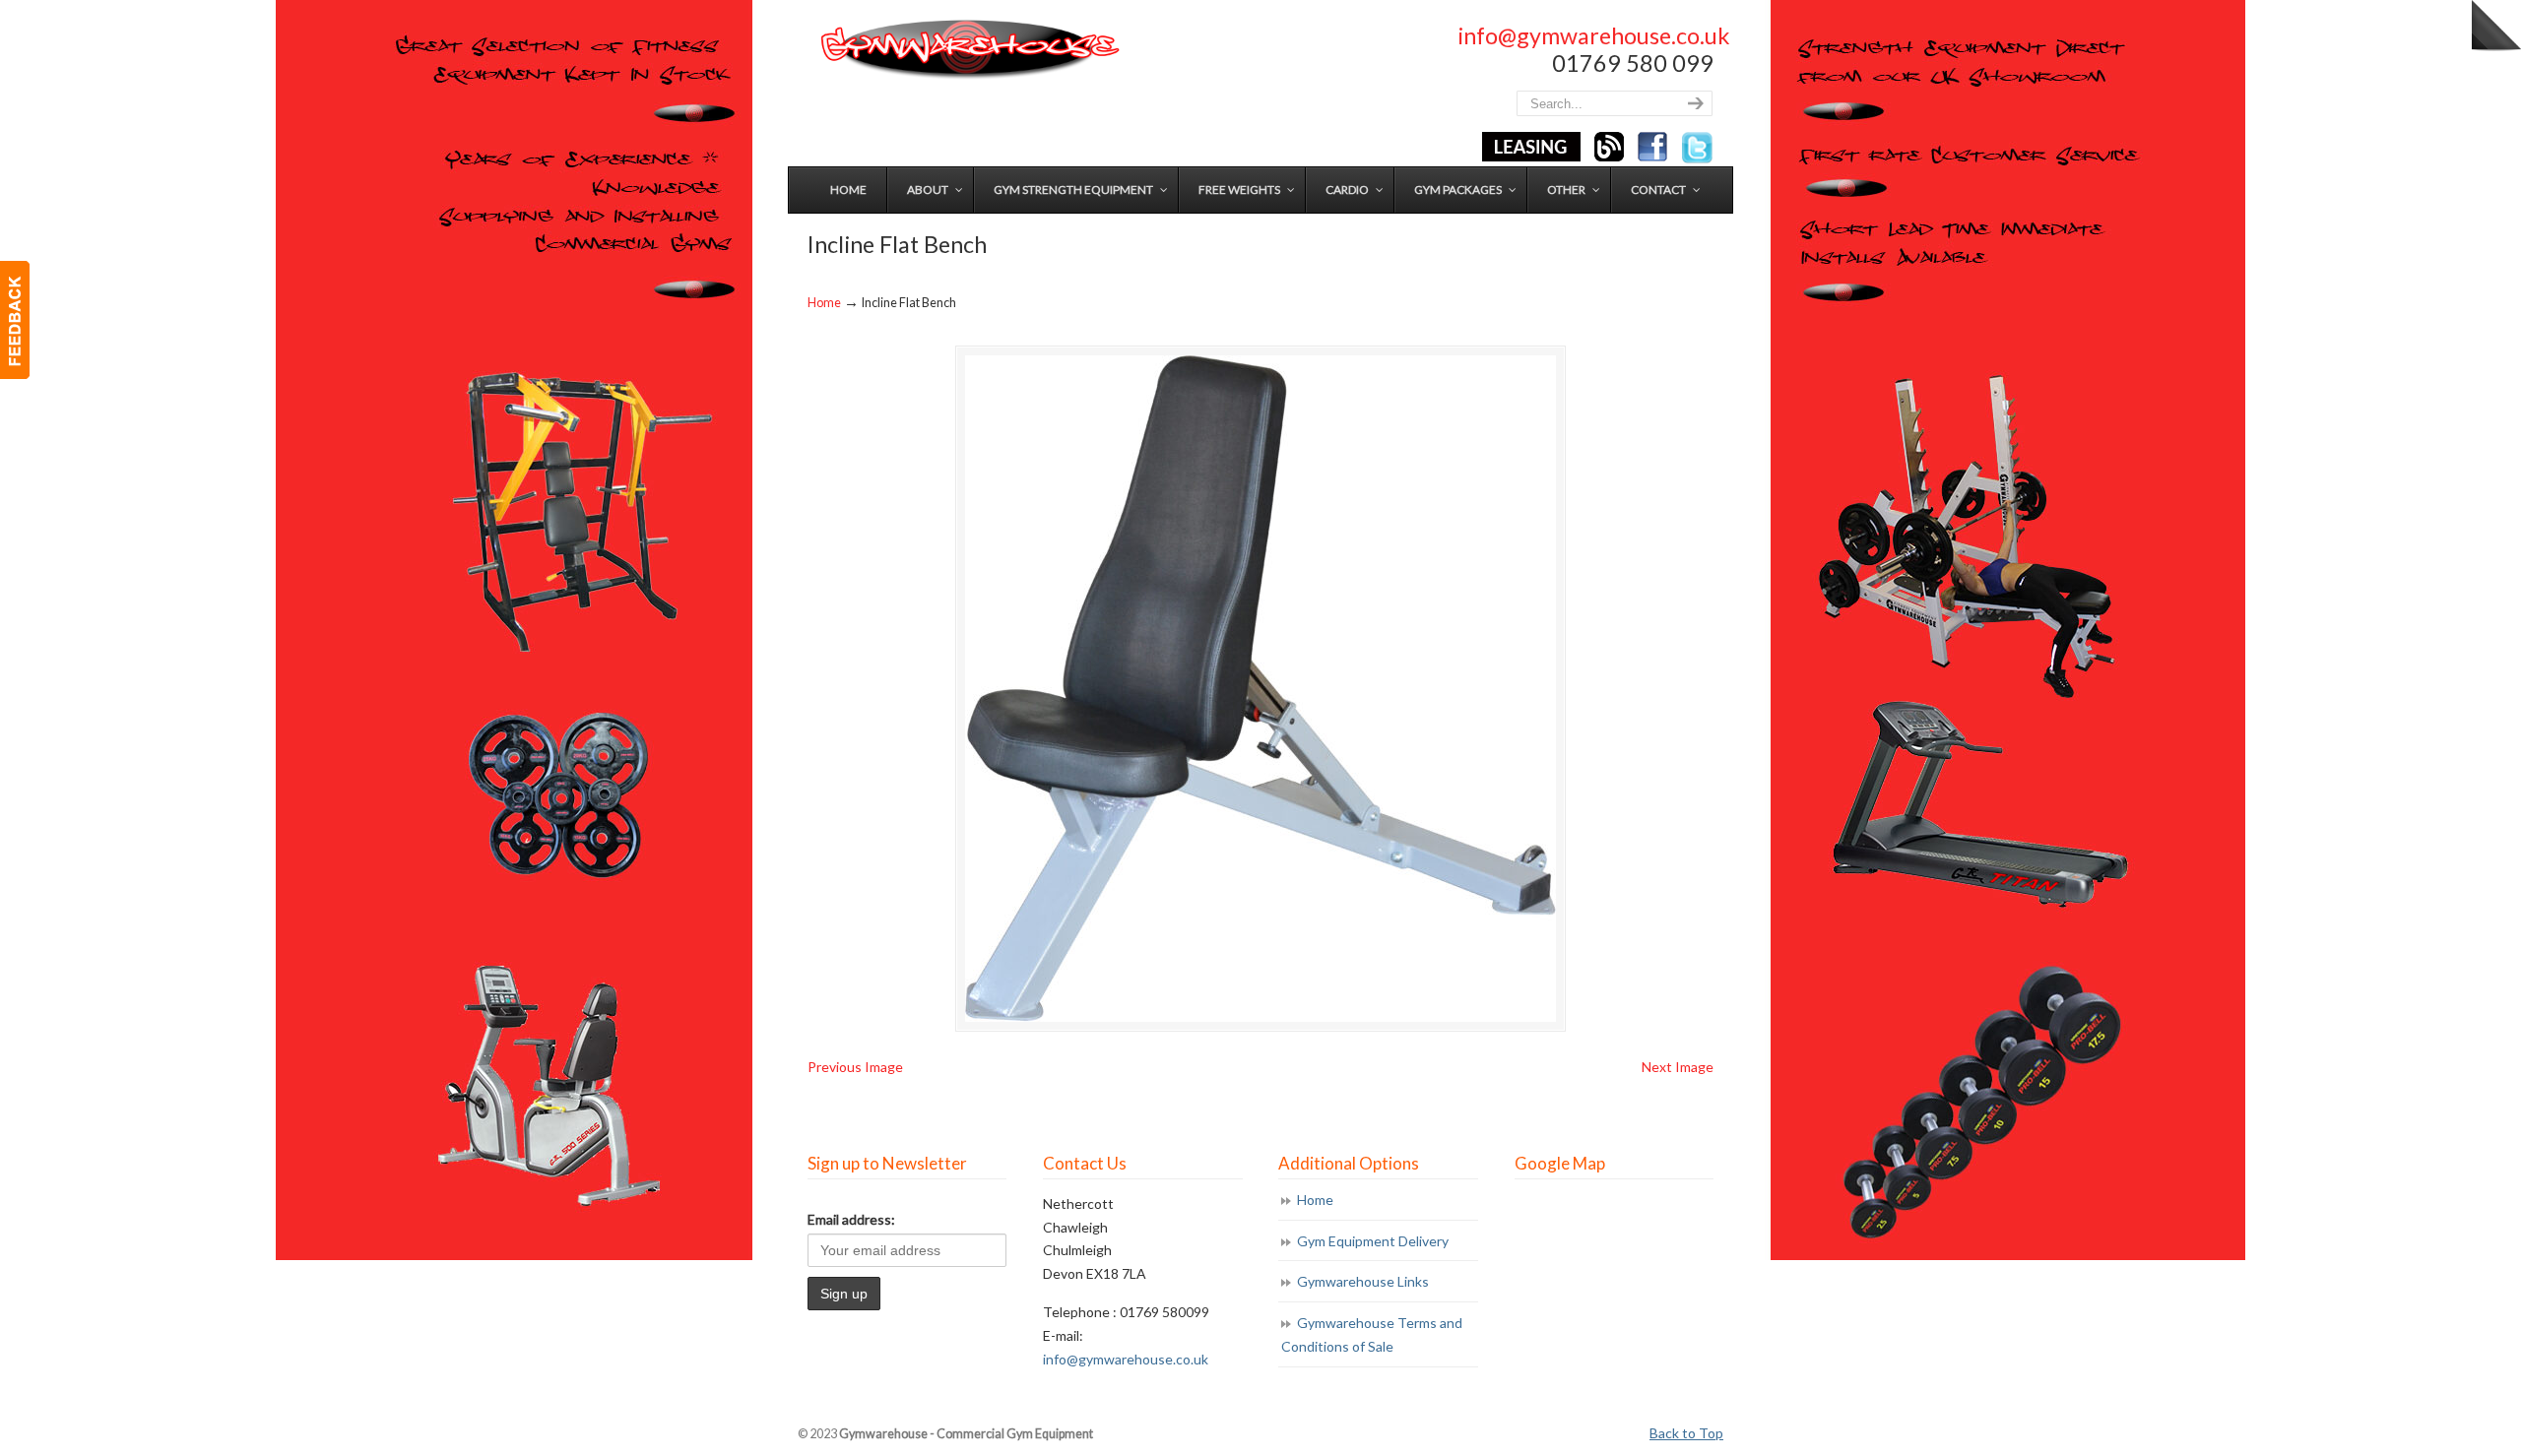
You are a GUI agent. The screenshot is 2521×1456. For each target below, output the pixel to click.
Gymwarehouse (968, 50)
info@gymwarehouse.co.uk (1594, 35)
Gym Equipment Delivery (1373, 1241)
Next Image (1678, 1067)
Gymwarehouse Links (1363, 1281)
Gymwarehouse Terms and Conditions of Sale (1372, 1334)
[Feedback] (15, 320)
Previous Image (855, 1067)
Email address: (851, 1219)
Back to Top (1686, 1433)
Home (824, 303)
